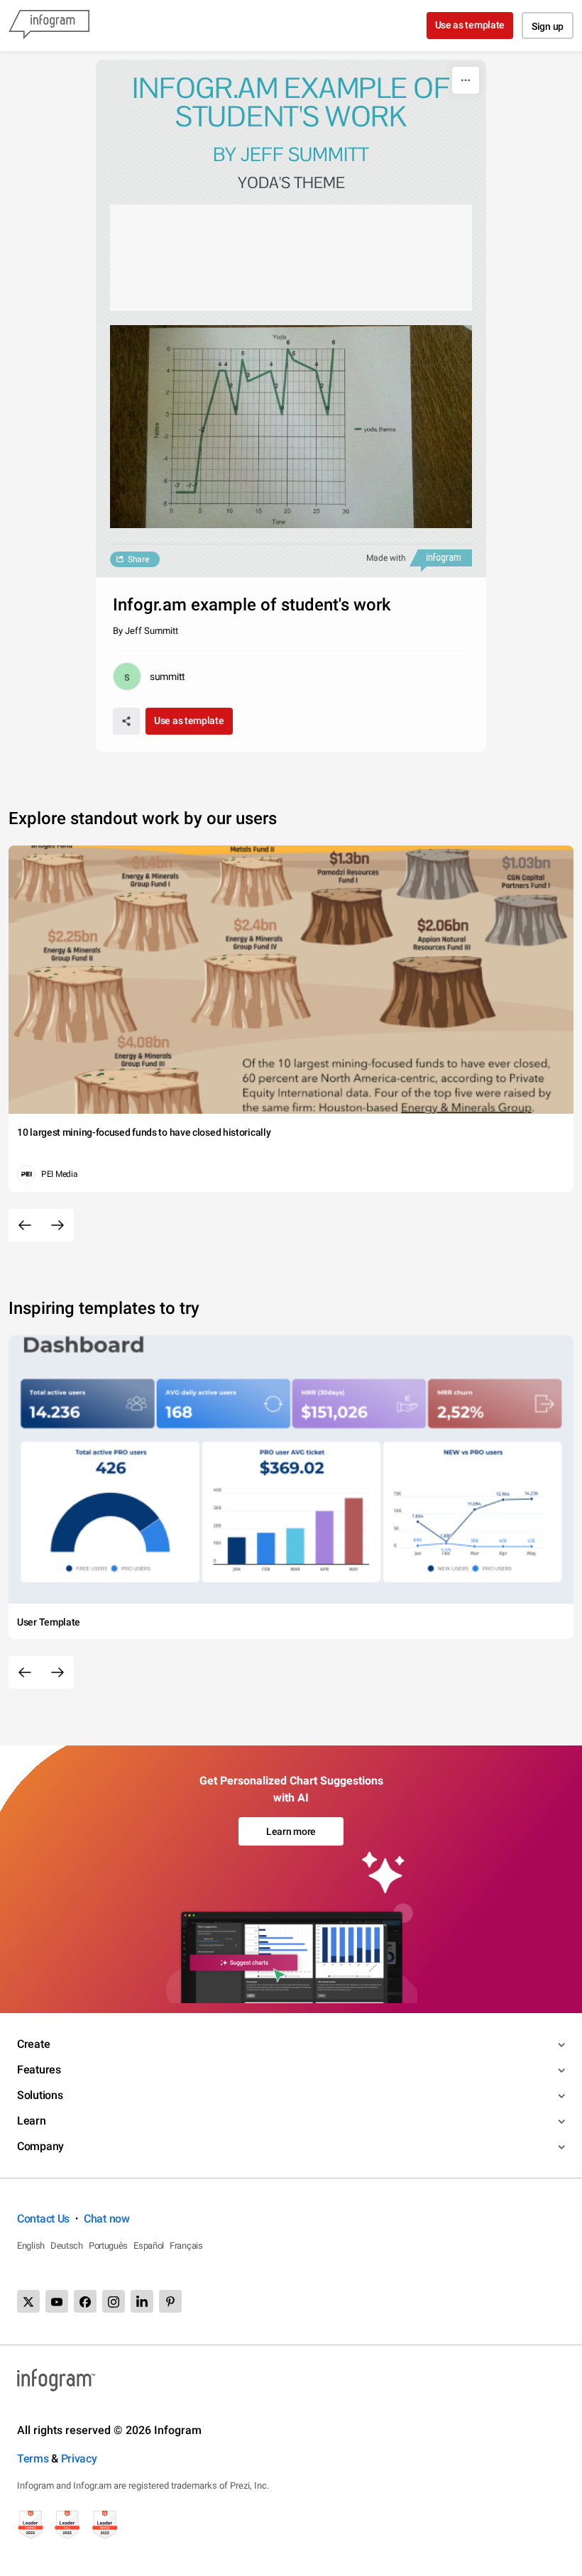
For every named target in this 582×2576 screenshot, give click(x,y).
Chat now (107, 2219)
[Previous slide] (25, 1225)
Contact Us (43, 2219)
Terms (33, 2459)
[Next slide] (57, 1225)
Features (39, 2070)
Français (186, 2246)
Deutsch (67, 2246)
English (31, 2246)
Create (33, 2044)
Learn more (291, 1831)
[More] (466, 80)
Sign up (548, 26)
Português (108, 2246)
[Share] (126, 721)
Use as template (470, 25)
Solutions (40, 2095)
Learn (32, 2121)
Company (40, 2146)
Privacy (79, 2459)
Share (138, 559)
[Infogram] (49, 26)
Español (149, 2246)
